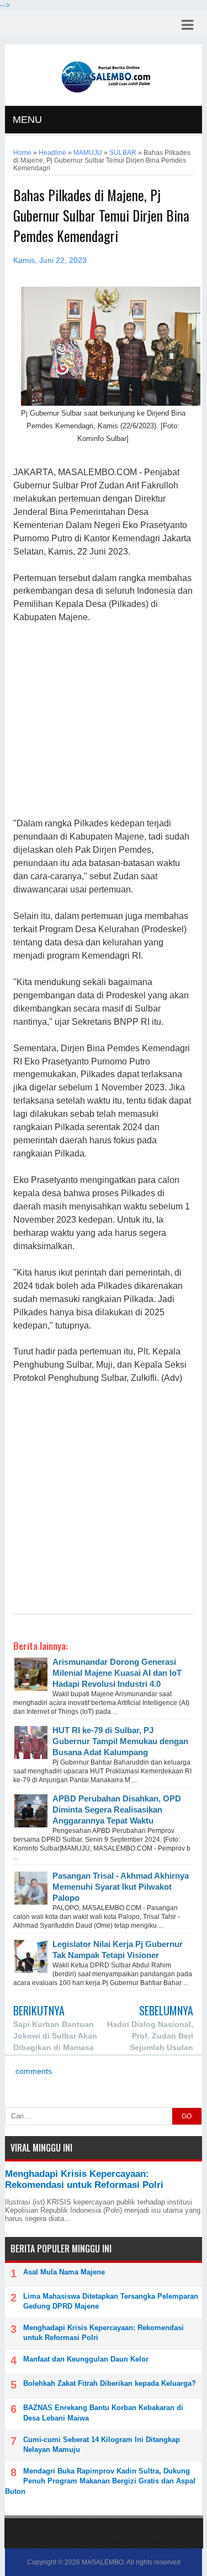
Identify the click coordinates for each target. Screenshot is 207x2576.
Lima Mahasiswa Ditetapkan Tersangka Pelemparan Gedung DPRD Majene (111, 2301)
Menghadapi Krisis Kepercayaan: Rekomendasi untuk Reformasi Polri (84, 2179)
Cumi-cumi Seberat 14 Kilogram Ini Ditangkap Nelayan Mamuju (102, 2445)
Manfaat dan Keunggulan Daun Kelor (86, 2359)
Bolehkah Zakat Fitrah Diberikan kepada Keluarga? (110, 2383)
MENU (27, 120)
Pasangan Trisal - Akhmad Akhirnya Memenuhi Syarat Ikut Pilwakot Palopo (121, 1887)
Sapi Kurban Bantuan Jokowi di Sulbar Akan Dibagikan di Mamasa (55, 2036)
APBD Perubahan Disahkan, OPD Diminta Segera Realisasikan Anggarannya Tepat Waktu (117, 1809)
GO (187, 2116)
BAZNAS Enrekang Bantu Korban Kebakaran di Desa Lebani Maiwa (103, 2413)
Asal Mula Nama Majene (64, 2272)
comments (33, 2071)
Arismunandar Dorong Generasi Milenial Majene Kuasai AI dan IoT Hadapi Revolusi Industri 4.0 (117, 1673)
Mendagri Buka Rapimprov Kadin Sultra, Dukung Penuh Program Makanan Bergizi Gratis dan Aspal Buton (100, 2481)
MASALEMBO (103, 2562)
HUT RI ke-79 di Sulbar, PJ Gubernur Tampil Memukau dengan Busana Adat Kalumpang (120, 1741)
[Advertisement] (103, 721)
